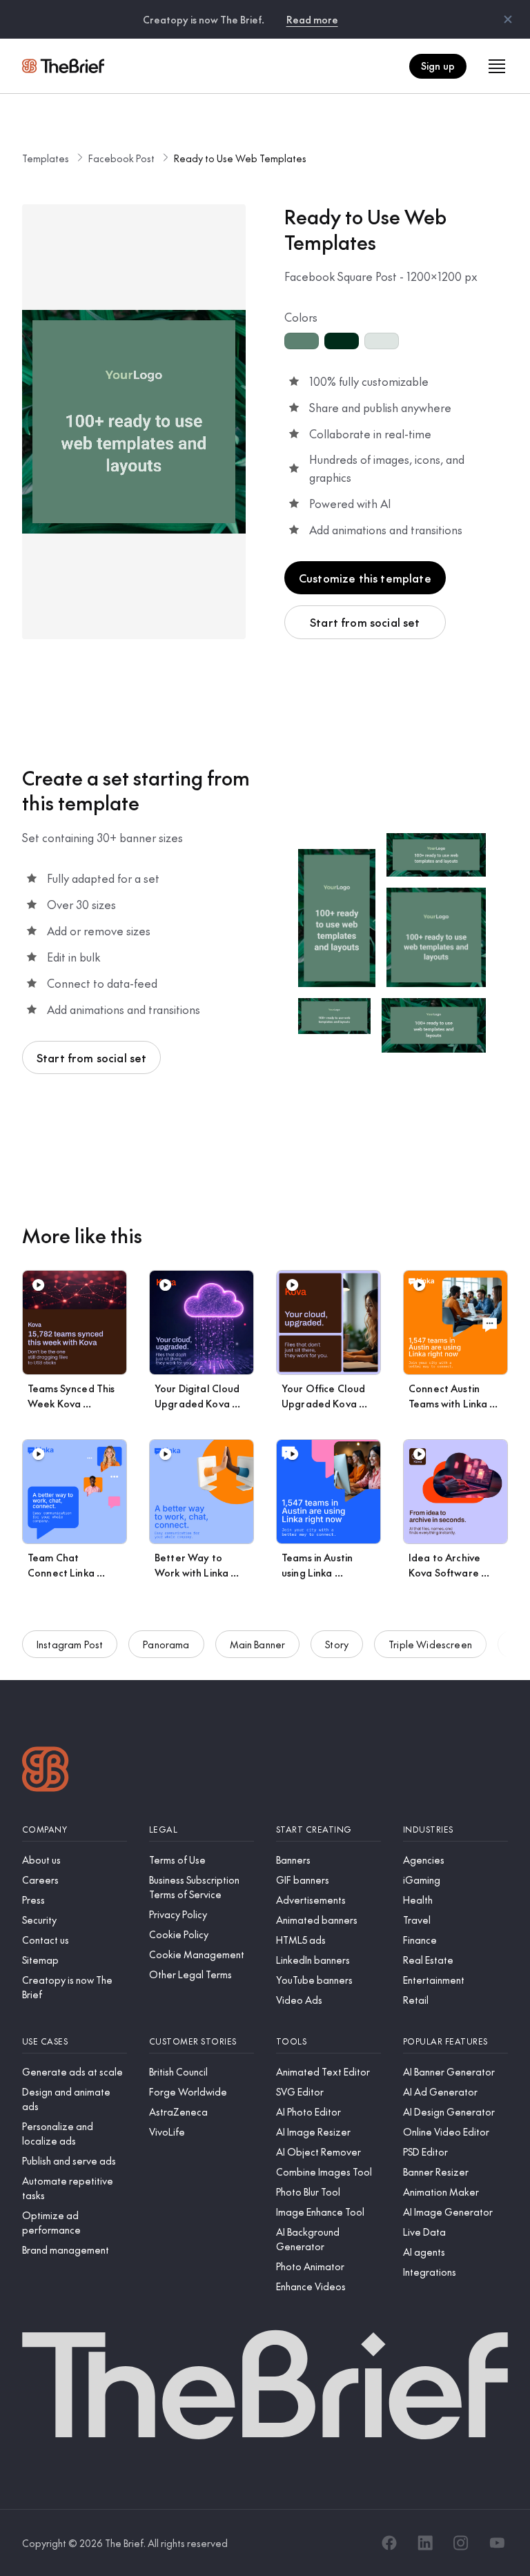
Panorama (166, 1644)
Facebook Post (121, 158)
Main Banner (258, 1644)
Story (337, 1644)
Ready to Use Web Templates (240, 158)
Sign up (438, 66)
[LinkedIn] (425, 2543)
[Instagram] (461, 2543)
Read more (312, 19)
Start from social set (365, 622)
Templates (46, 158)
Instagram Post (70, 1644)
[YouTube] (497, 2543)
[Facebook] (389, 2543)
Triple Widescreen (430, 1644)
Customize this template (365, 578)
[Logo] (46, 1771)
